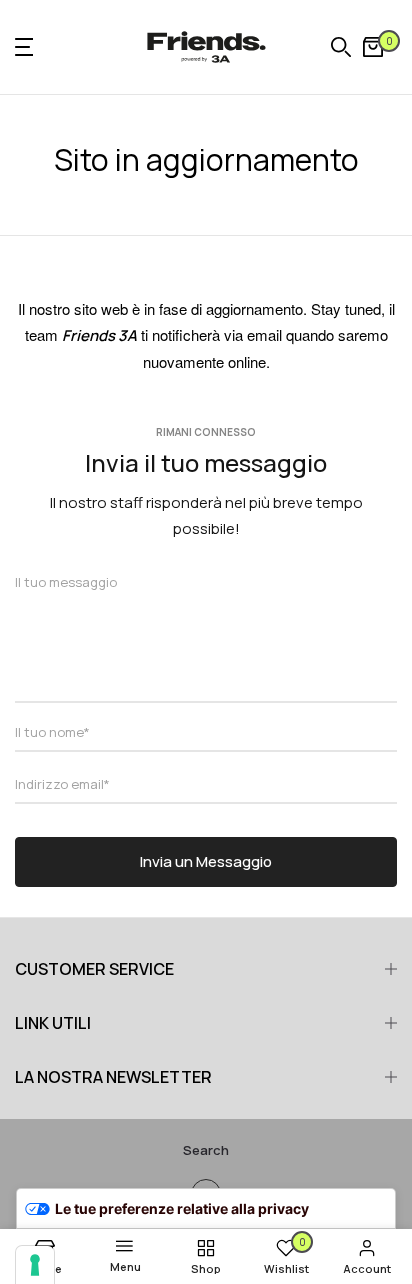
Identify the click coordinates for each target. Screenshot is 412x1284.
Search (206, 1150)
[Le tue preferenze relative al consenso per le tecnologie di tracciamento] (35, 1265)
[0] (373, 47)
